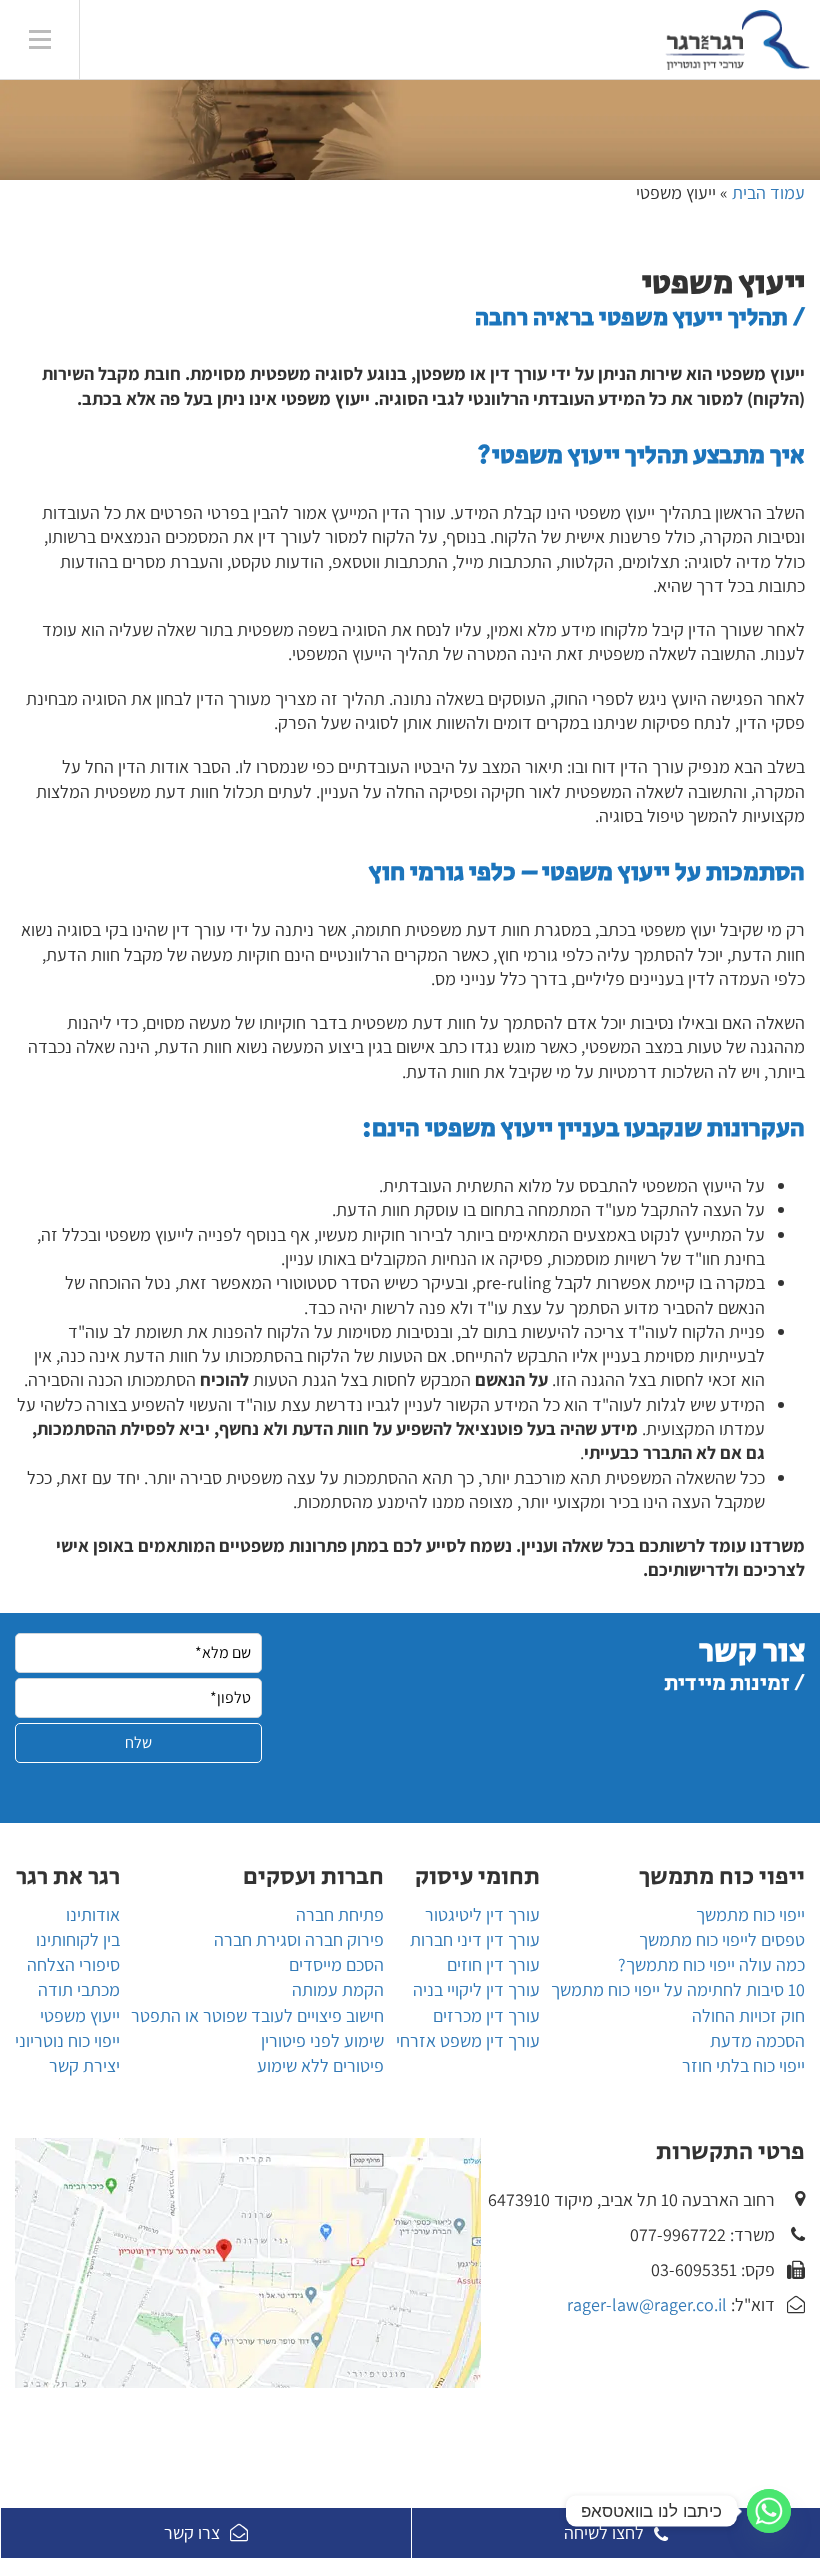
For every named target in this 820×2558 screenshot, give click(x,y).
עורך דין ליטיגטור (482, 1914)
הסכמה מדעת (757, 2040)
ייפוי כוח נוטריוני (67, 2040)
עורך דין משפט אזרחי (468, 2040)
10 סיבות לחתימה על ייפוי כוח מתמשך (678, 1989)
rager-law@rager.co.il (647, 2304)
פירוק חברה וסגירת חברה (299, 1939)
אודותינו (93, 1914)
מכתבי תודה (79, 1989)
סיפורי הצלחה (73, 1964)
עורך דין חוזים (493, 1964)
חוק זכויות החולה (748, 2015)
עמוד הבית (768, 192)
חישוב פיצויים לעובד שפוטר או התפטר (257, 2015)
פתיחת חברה (340, 1914)
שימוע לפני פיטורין (322, 2040)
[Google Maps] (248, 2263)
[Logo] (440, 40)
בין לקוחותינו (78, 1939)
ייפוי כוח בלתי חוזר (743, 2065)
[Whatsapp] (769, 2511)
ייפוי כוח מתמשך (750, 1914)
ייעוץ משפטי (80, 2015)
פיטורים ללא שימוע (320, 2065)
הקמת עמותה (338, 1989)
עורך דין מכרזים (486, 2015)
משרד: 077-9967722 (702, 2234)
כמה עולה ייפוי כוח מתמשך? (711, 1964)
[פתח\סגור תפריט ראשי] (40, 40)
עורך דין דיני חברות (475, 1939)
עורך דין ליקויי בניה (476, 1989)
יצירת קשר (84, 2065)
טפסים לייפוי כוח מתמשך (722, 1939)
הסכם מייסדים (336, 1964)
